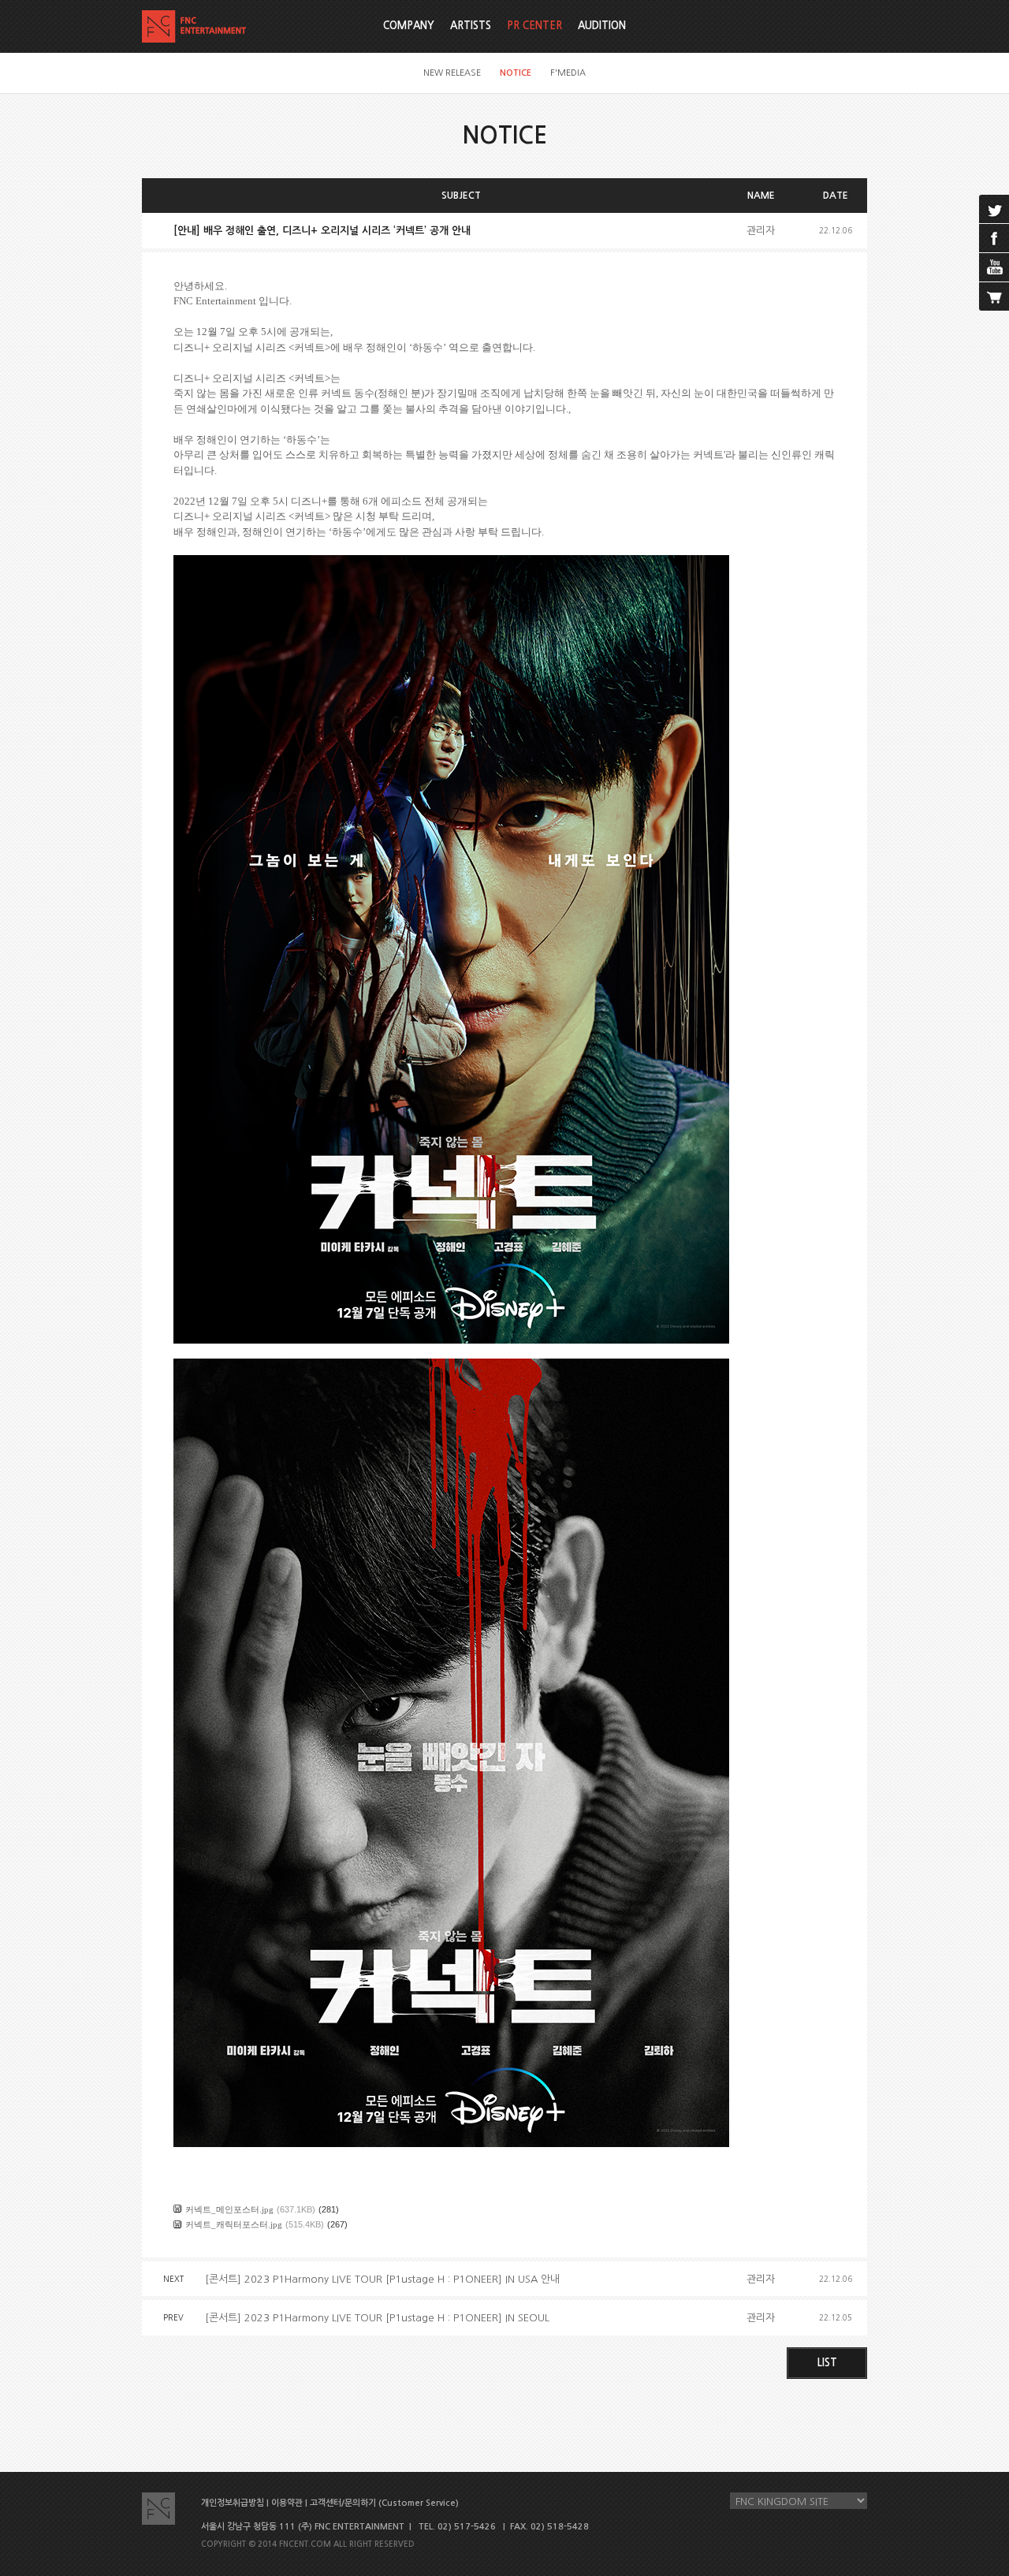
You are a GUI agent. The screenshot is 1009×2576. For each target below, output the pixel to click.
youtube (994, 267)
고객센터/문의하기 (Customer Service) (384, 2503)
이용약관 (287, 2503)
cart (994, 296)
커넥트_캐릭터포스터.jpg (234, 2224)
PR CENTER (534, 26)
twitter (994, 209)
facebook (994, 238)
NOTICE (516, 73)
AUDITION (602, 26)
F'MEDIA (568, 73)
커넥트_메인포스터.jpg (229, 2209)
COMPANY (409, 26)
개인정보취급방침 (233, 2503)
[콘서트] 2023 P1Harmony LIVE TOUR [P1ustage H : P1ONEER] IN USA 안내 (382, 2279)
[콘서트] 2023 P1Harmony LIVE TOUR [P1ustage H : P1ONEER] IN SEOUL (377, 2318)
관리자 (761, 231)
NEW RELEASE (452, 73)
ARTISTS (471, 26)
